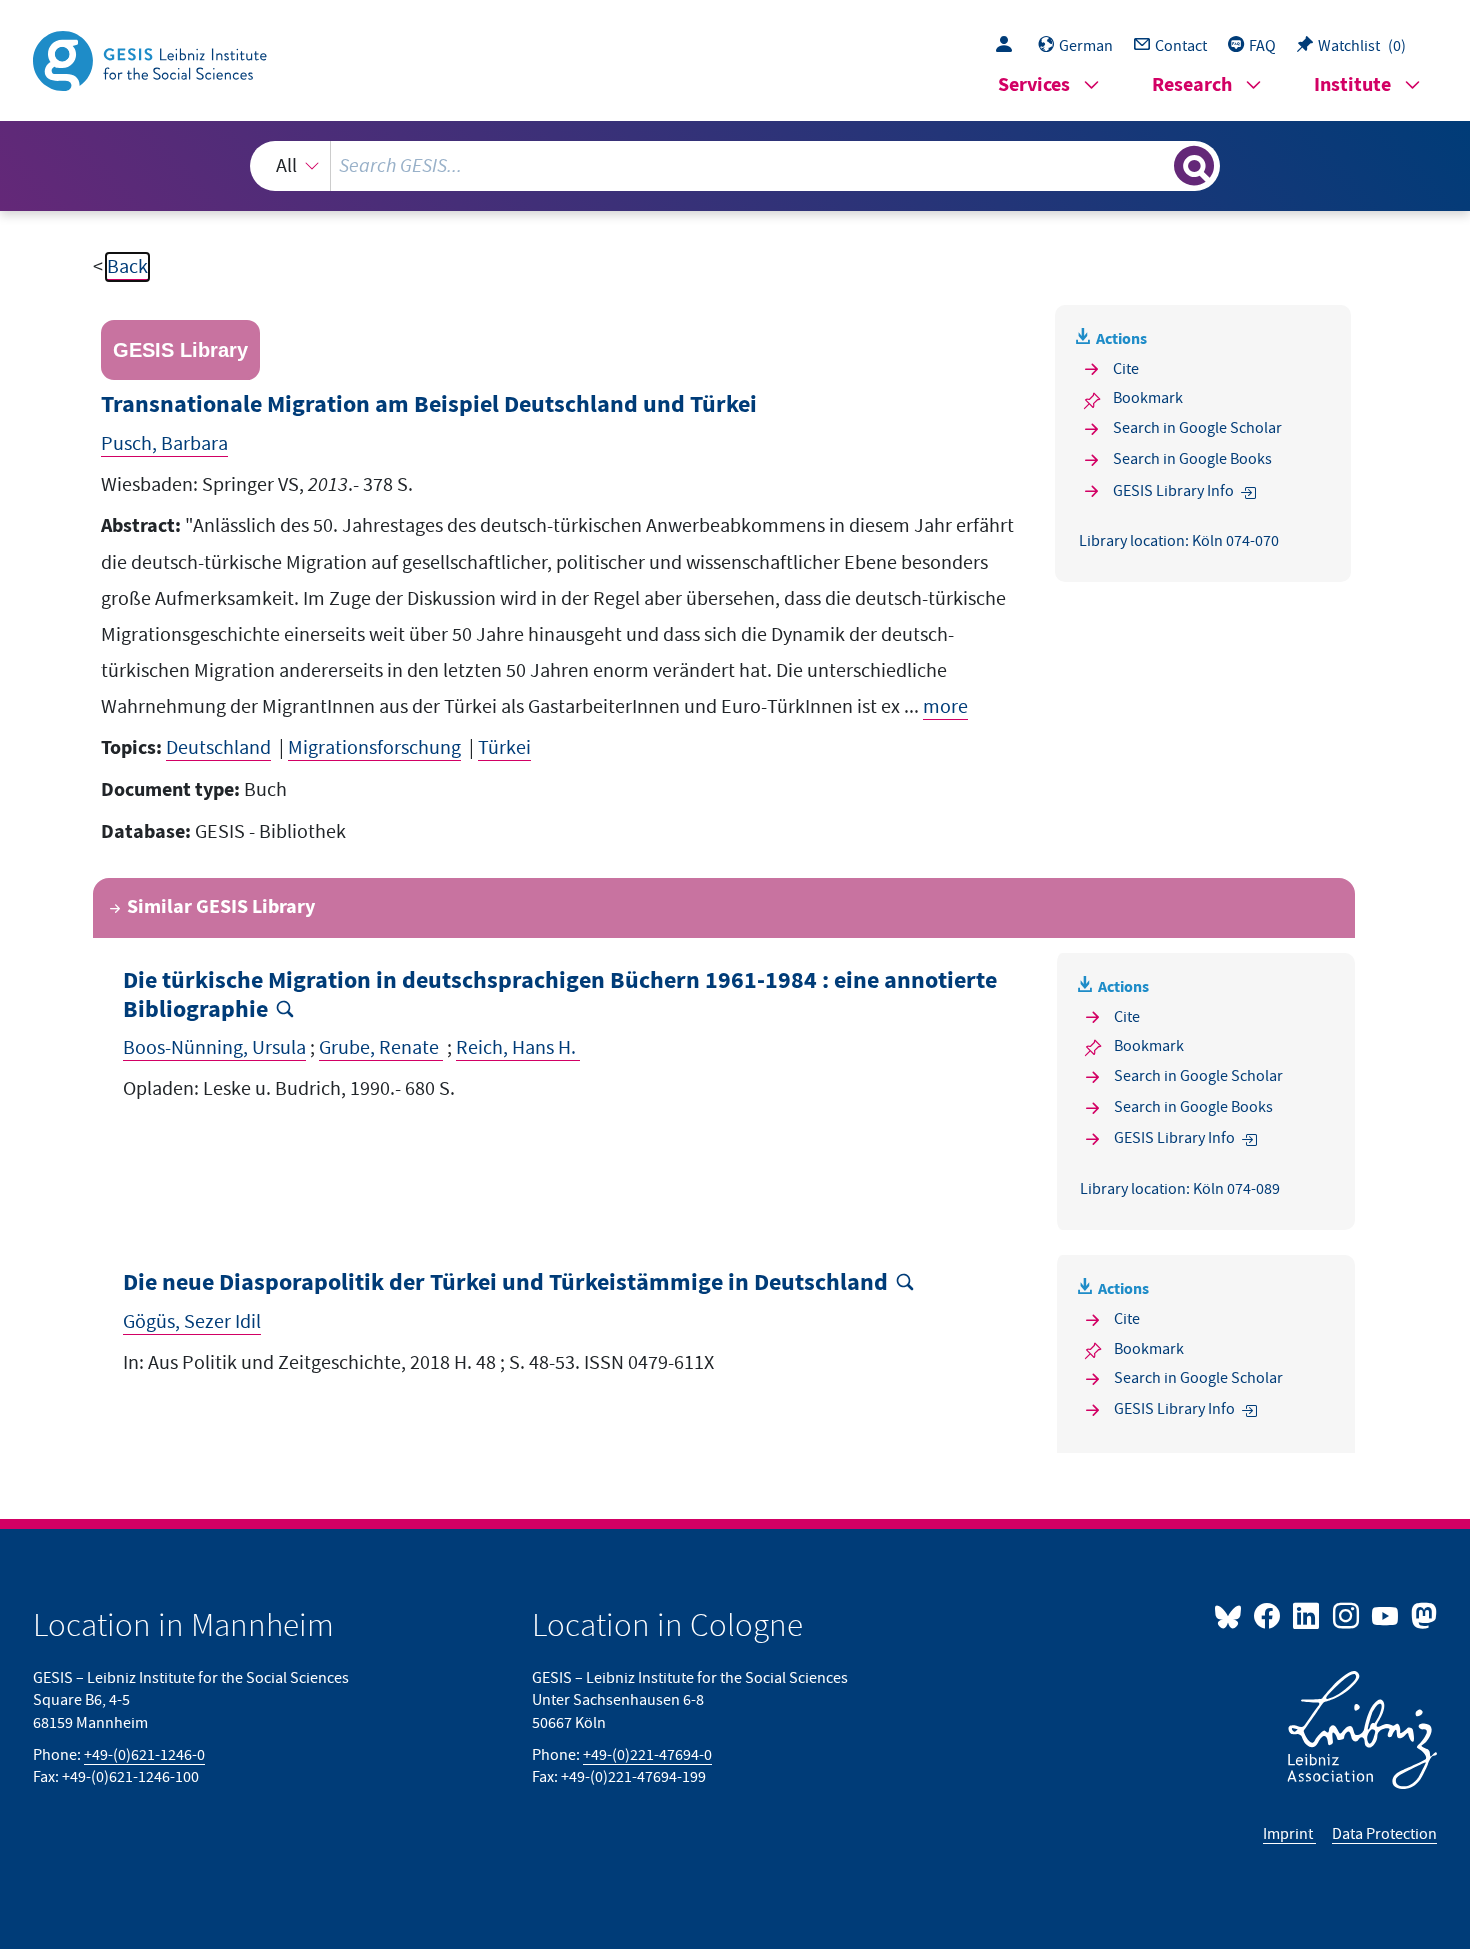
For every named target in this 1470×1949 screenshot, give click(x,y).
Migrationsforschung (374, 748)
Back (127, 267)
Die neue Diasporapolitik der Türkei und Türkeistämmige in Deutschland (505, 1283)
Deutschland (218, 748)
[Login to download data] (1009, 46)
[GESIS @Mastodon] (1421, 1615)
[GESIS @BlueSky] (1232, 1615)
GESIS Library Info (1173, 491)
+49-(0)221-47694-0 (647, 1755)
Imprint (1289, 1834)
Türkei (504, 748)
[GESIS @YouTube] (1386, 1615)
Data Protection (1384, 1834)
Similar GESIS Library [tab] (221, 907)
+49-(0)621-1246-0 (144, 1755)
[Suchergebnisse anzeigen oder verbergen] (1194, 166)
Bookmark (1148, 398)
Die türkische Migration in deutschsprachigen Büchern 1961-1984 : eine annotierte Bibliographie (560, 996)
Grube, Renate (381, 1048)
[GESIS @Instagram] (1346, 1615)
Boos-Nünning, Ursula (214, 1048)
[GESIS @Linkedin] (1307, 1615)
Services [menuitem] (1034, 85)
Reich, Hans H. (518, 1048)
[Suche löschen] (1157, 165)
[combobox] (735, 166)
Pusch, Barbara (164, 444)
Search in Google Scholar (1197, 428)
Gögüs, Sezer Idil (192, 1322)
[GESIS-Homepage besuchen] (152, 59)
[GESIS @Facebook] (1268, 1615)
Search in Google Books (1192, 459)
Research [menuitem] (1192, 85)
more (945, 707)
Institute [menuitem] (1352, 85)
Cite (1126, 369)
